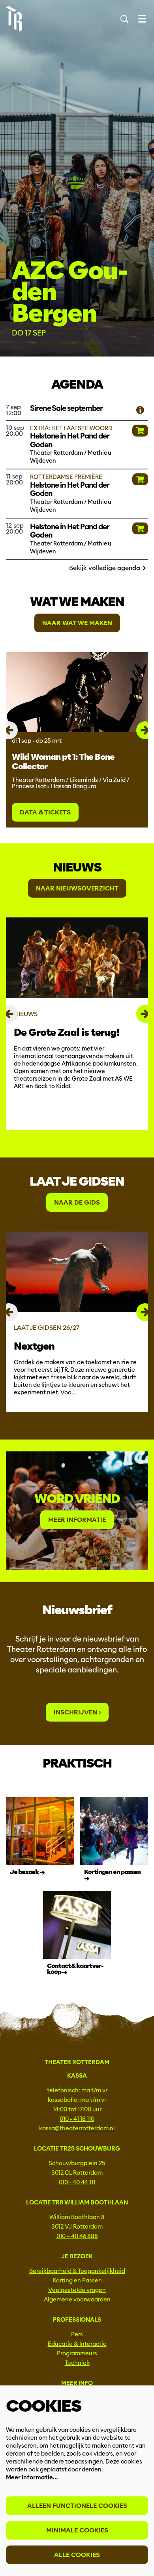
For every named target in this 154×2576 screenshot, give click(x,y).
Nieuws (77, 867)
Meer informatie (77, 1520)
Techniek (77, 2363)
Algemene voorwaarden (77, 2300)
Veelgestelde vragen (77, 2290)
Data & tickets (45, 812)
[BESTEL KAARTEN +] (140, 431)
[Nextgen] (77, 1272)
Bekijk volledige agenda (105, 568)
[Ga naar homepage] (14, 19)
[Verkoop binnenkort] (140, 410)
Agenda (77, 384)
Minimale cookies (77, 2530)
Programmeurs (77, 2353)
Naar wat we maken (77, 623)
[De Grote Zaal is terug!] (77, 958)
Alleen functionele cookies (77, 2506)
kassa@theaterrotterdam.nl (77, 2128)
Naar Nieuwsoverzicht (77, 888)
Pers (77, 2334)
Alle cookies (77, 2555)
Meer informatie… (32, 2477)
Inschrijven (76, 1712)
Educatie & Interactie (77, 2344)
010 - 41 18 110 (77, 2119)
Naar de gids (77, 1202)
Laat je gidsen (77, 1181)
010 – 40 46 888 (77, 2236)
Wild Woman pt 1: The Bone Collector (63, 762)
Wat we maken (77, 602)
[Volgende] (145, 730)
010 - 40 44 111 (77, 2182)
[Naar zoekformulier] (124, 19)
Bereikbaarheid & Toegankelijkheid (77, 2271)
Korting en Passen (77, 2280)
